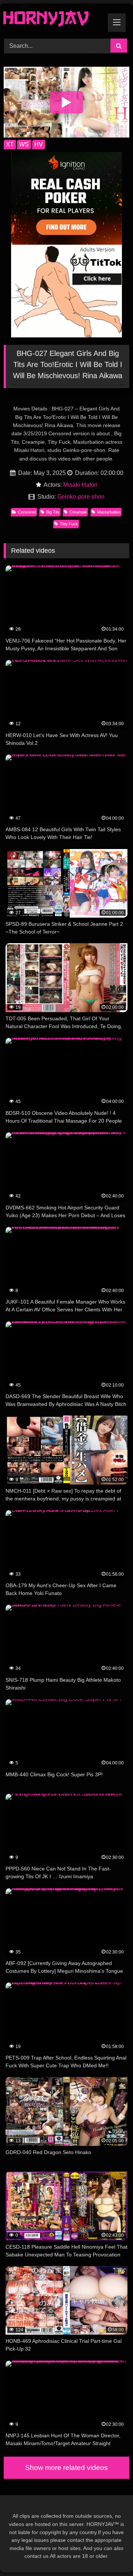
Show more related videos (66, 2468)
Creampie (78, 512)
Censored (27, 512)
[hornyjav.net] (54, 20)
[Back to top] (110, 2554)
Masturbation (109, 512)
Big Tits (53, 512)
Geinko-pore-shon (81, 497)
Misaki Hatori (80, 485)
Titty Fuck (69, 524)
